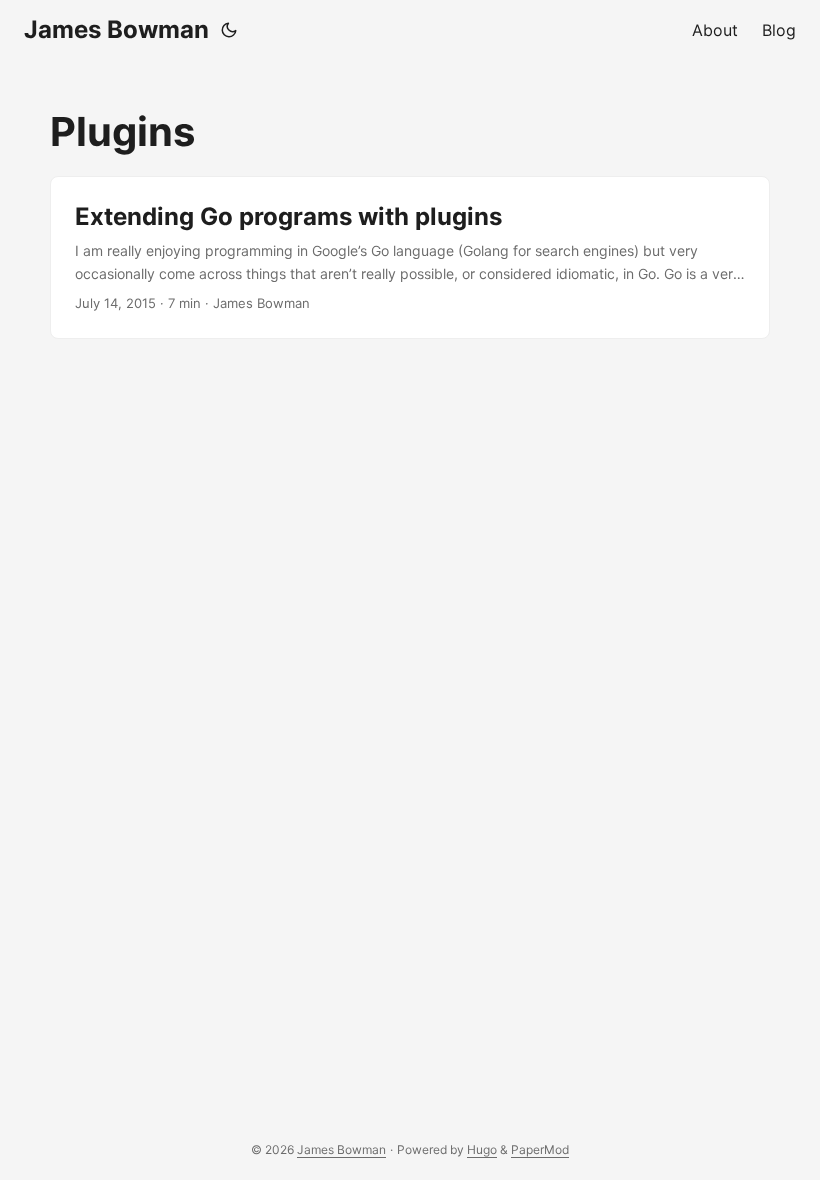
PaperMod (540, 1149)
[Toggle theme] (229, 30)
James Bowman (116, 29)
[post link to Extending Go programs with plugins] (410, 257)
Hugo (482, 1149)
